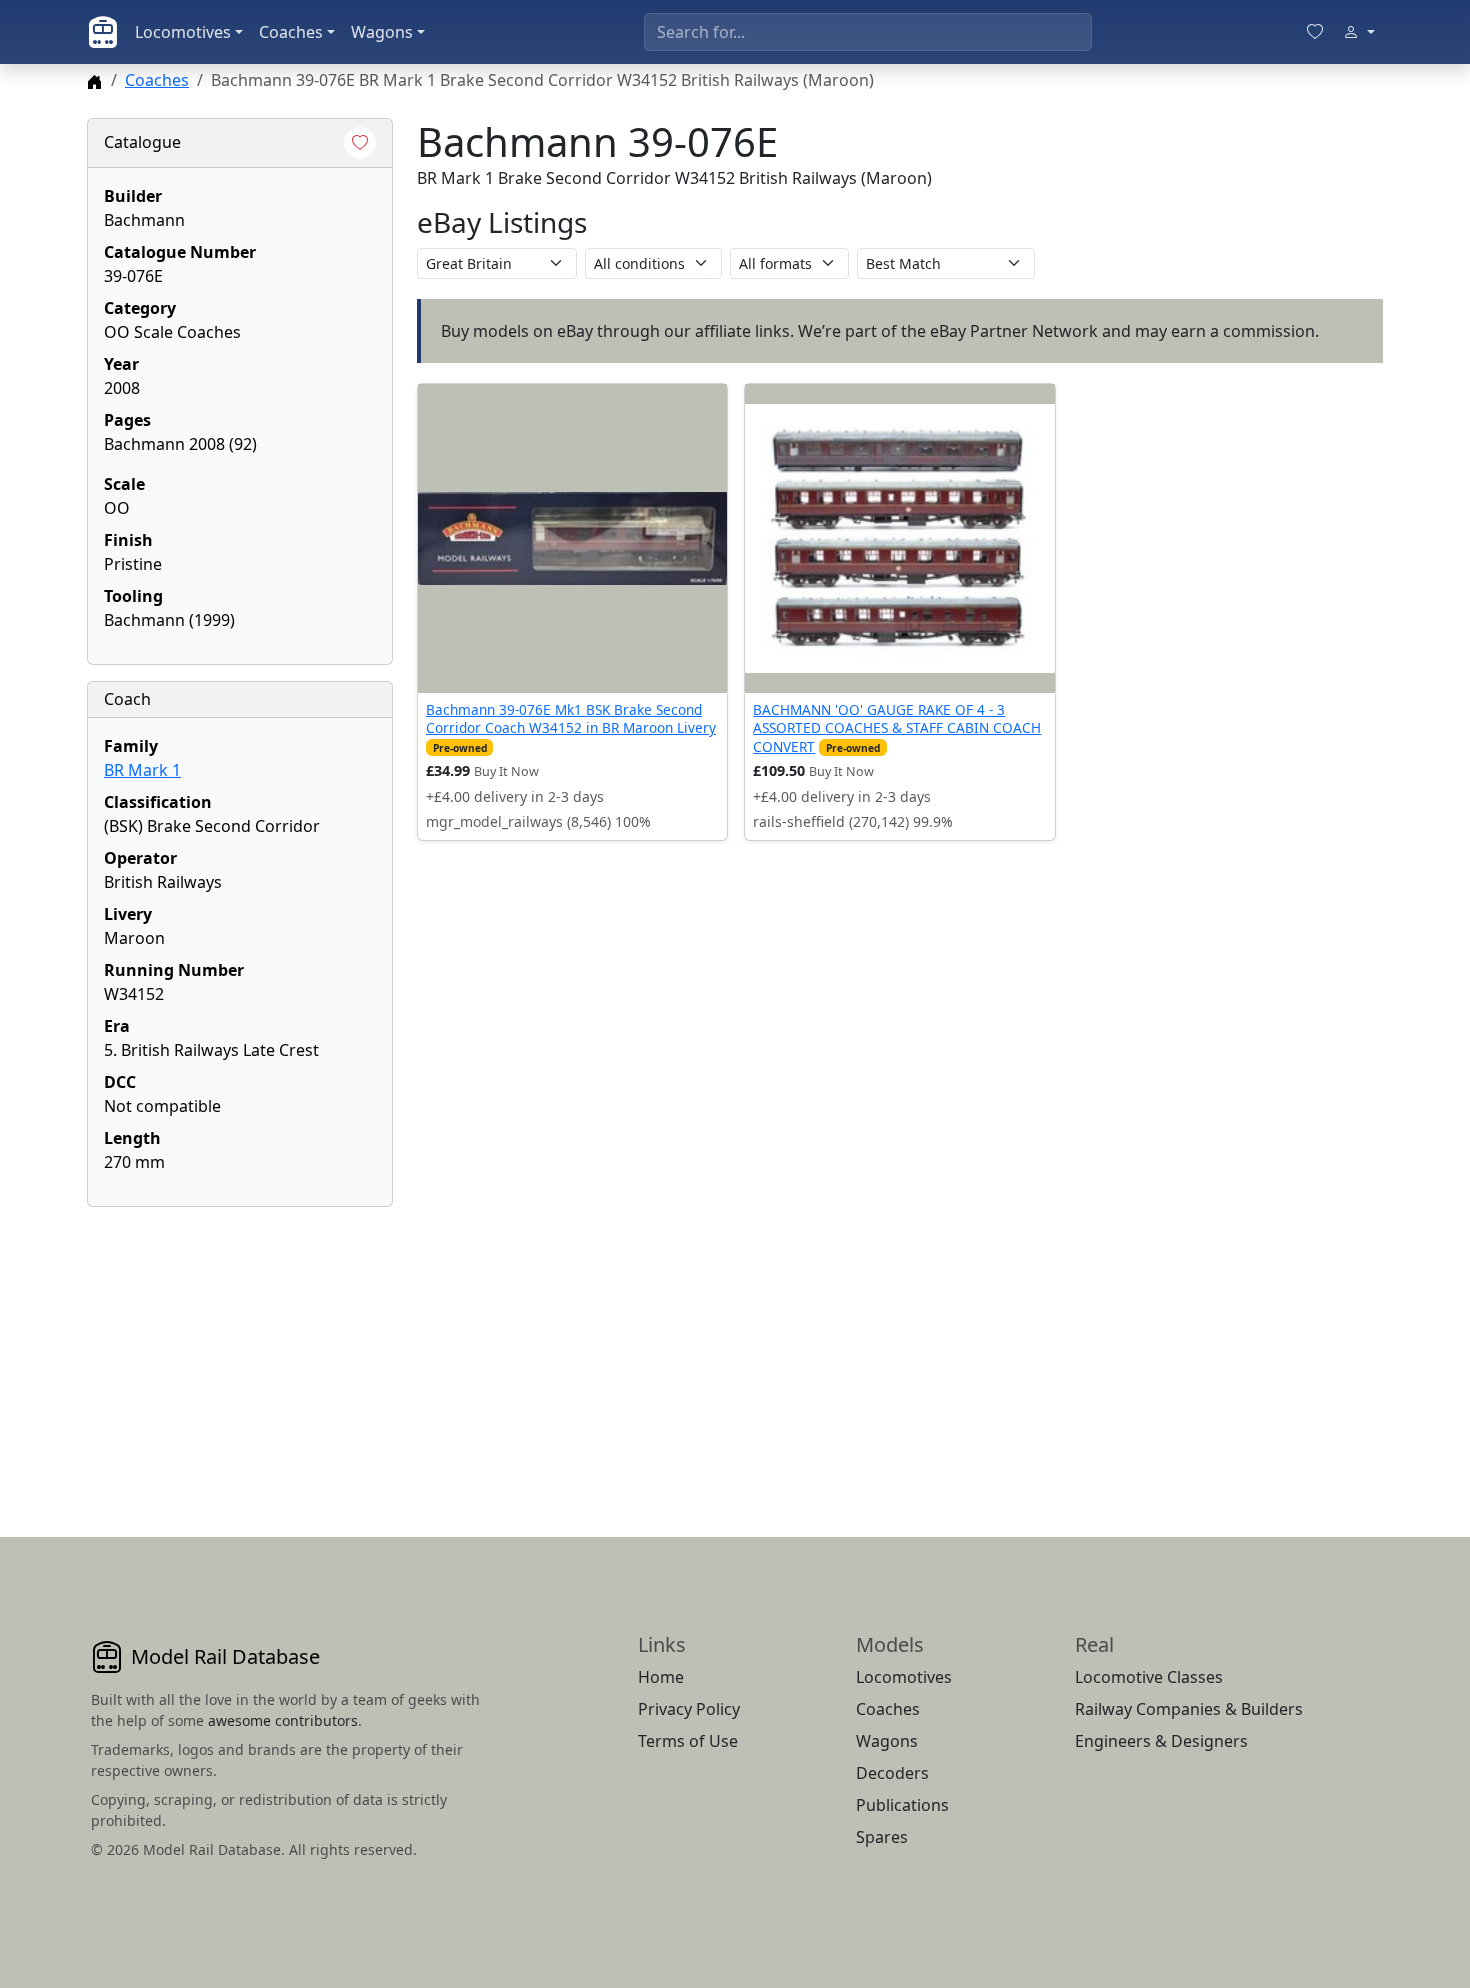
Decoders (892, 1773)
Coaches (291, 32)
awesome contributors (283, 1720)
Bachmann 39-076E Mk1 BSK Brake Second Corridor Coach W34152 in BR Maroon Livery (571, 718)
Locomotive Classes (1149, 1677)
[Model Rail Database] (103, 32)
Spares (882, 1837)
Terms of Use (688, 1741)
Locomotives (183, 32)
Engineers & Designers (1161, 1741)
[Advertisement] (240, 1348)
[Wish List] (1315, 32)
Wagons (382, 32)
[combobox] (868, 32)
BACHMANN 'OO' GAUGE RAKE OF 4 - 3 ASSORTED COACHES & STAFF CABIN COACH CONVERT (897, 728)
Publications (902, 1805)
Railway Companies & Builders (1189, 1709)
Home (661, 1677)
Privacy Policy (689, 1709)
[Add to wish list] (360, 143)
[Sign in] (1359, 32)
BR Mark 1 (142, 770)
